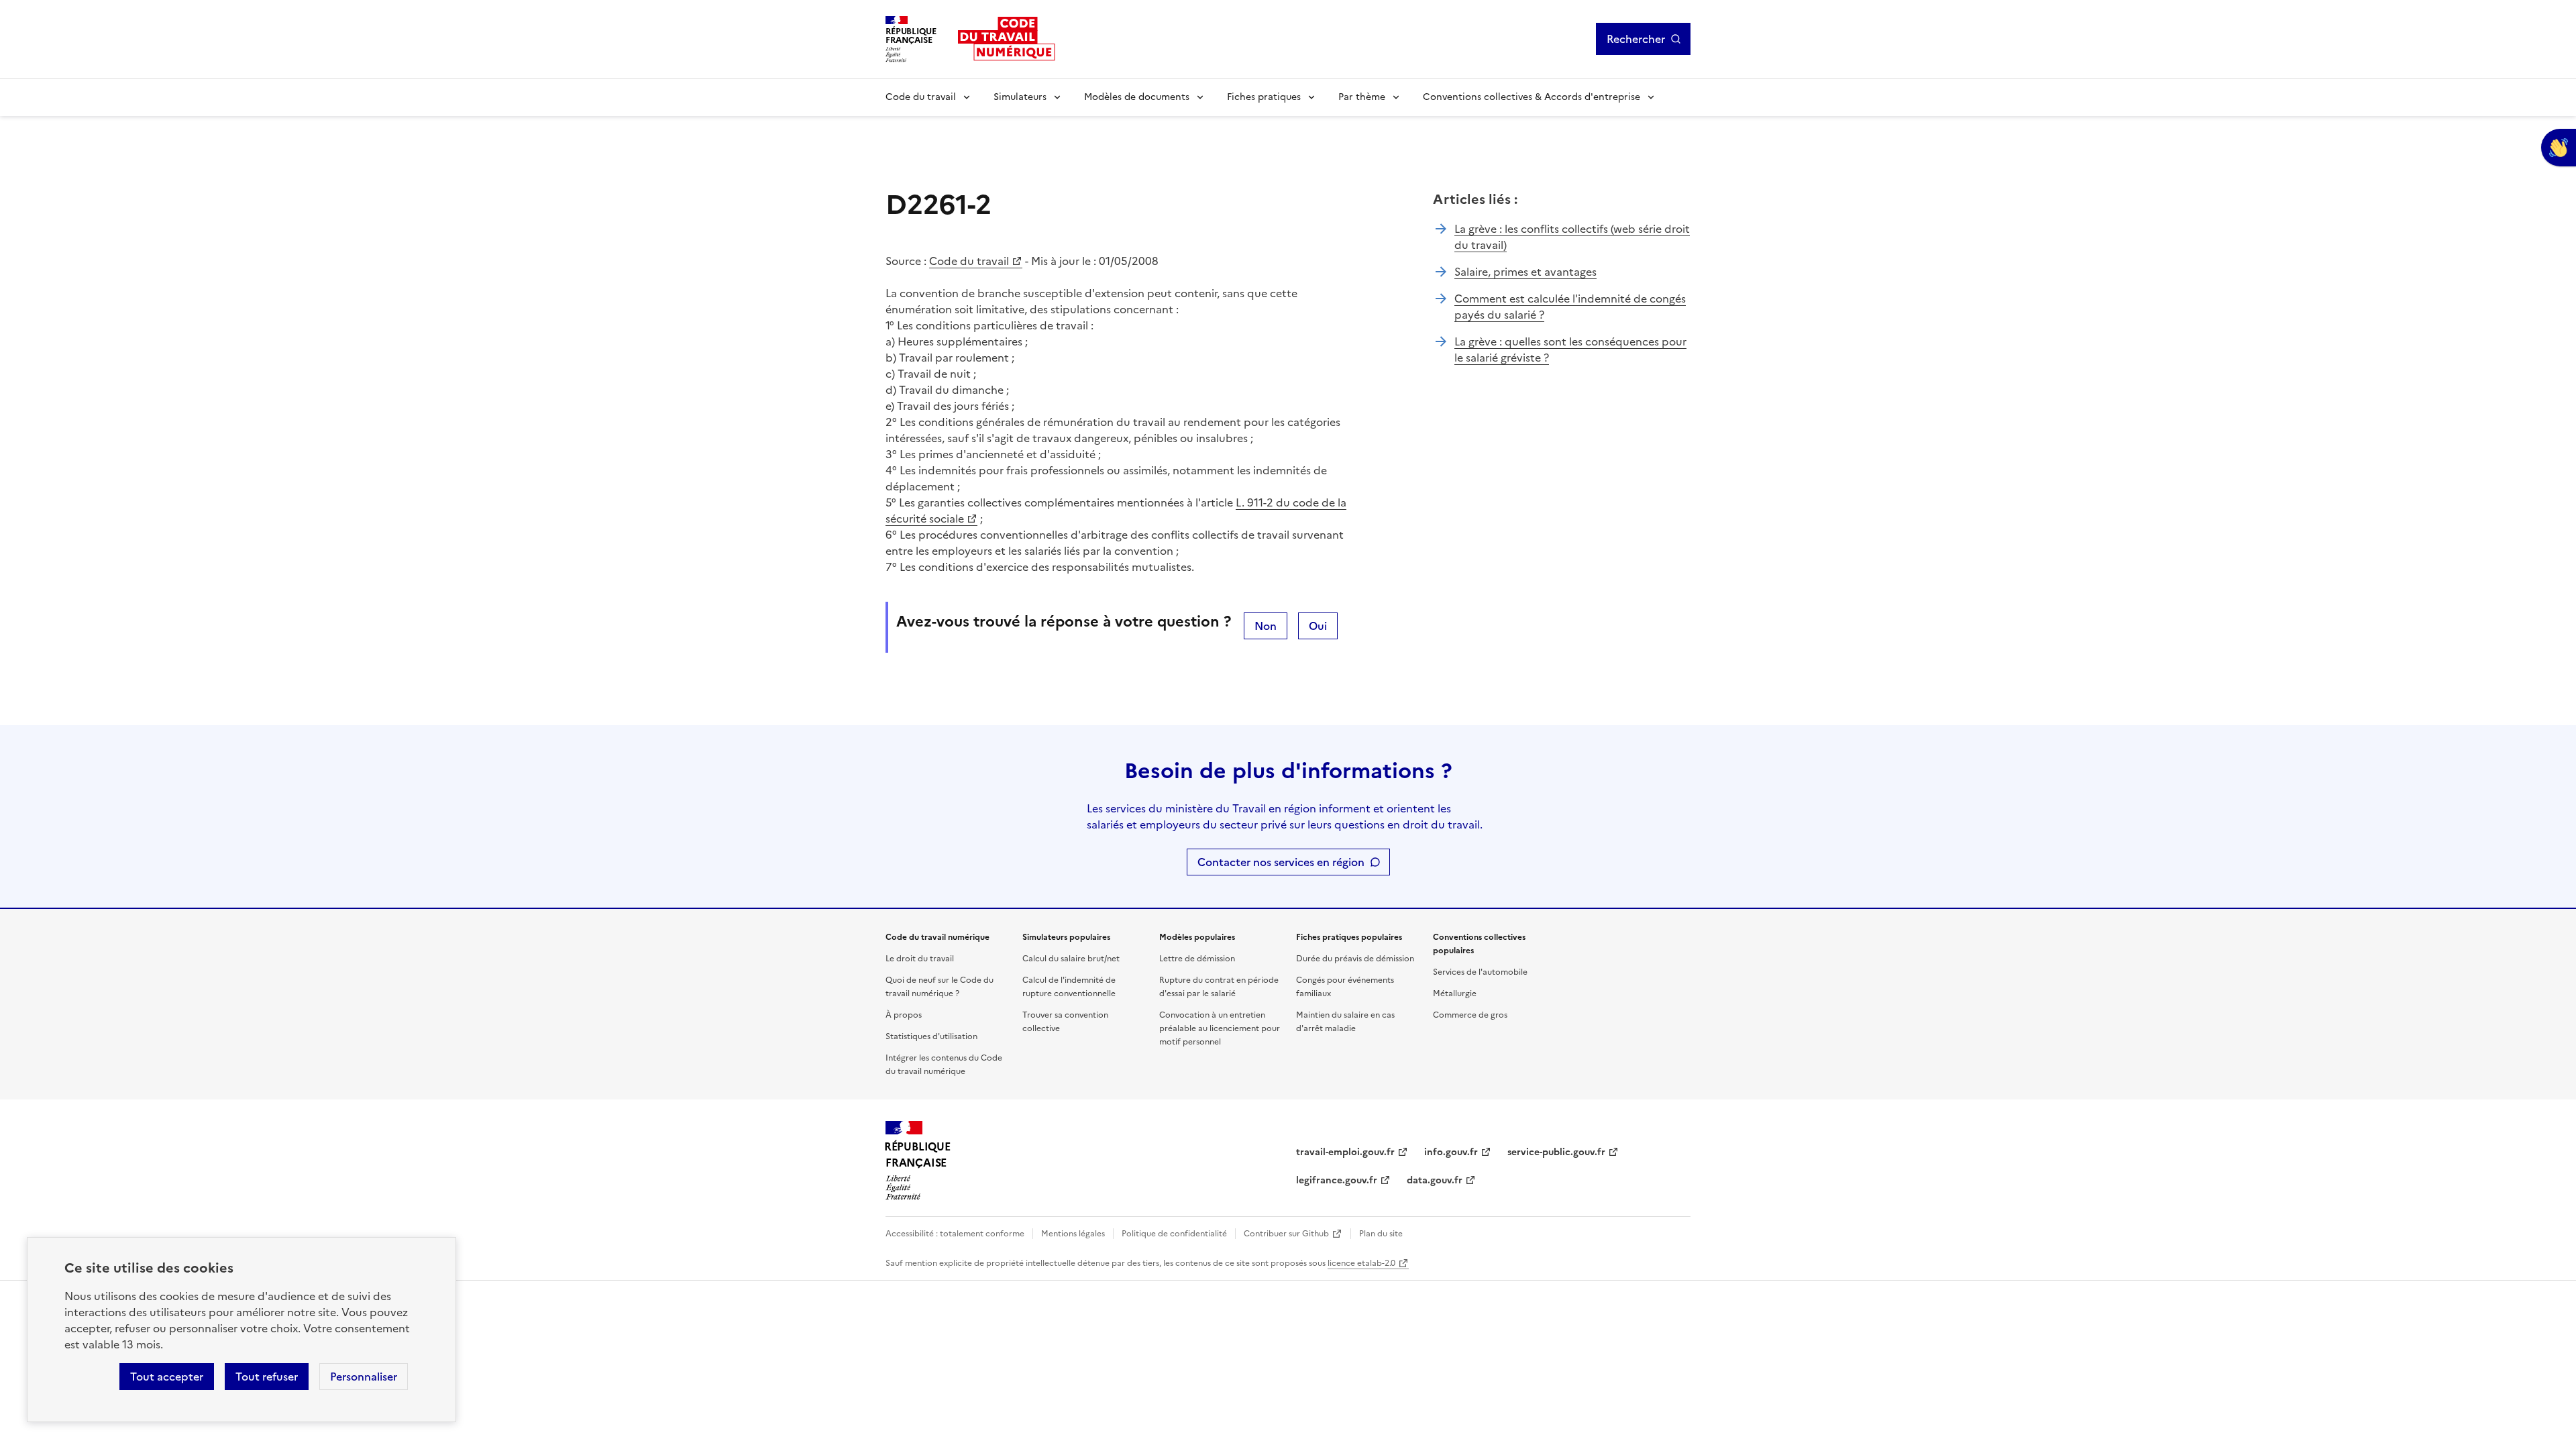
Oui (1318, 626)
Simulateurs (1020, 97)
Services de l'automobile (1480, 972)
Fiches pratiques (1264, 97)
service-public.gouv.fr (1556, 1152)
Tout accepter (167, 1377)
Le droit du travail (920, 959)
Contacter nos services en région (1281, 862)
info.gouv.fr (1451, 1152)
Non (1266, 626)
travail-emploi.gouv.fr (1345, 1152)
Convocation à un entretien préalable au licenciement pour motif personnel (1220, 1028)
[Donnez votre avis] (2559, 148)
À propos (904, 1015)
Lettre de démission (1197, 959)
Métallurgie (1455, 994)
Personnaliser (364, 1377)
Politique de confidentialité (1174, 1234)
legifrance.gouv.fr (1337, 1180)
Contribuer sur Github (1286, 1234)
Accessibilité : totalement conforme (955, 1234)
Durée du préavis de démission (1355, 959)
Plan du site (1381, 1234)
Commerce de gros (1470, 1015)
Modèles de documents (1137, 97)
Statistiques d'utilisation (931, 1036)
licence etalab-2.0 (1361, 1263)
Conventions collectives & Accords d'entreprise (1532, 97)
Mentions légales (1073, 1234)
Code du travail (921, 97)
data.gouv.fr (1435, 1180)
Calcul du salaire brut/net (1071, 959)
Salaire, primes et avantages (1525, 272)
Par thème (1362, 97)
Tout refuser (267, 1377)
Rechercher (1636, 39)
